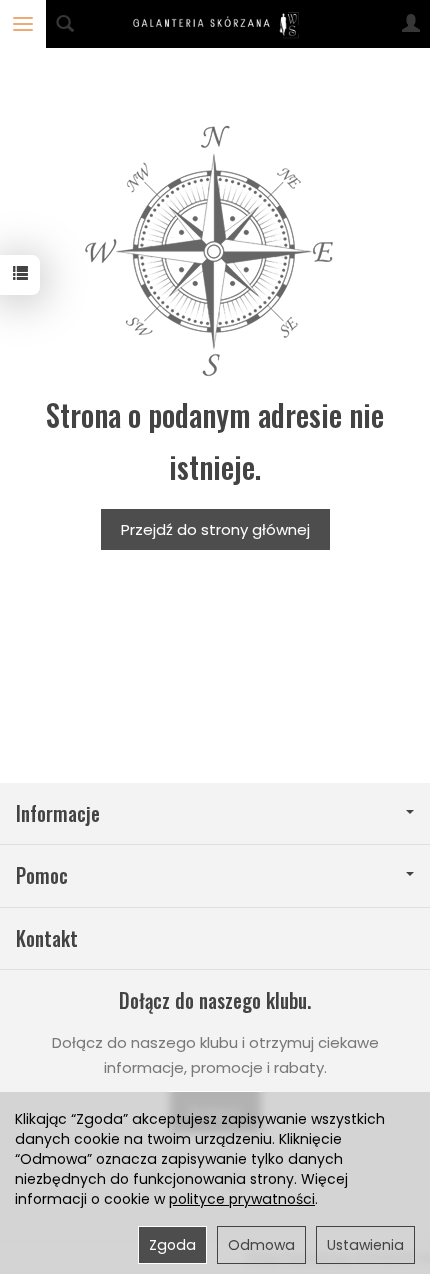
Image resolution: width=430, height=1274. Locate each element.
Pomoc (42, 875)
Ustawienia (365, 1245)
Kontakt (47, 938)
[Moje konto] (411, 24)
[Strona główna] (215, 24)
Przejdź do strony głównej (215, 529)
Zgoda (172, 1245)
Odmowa (261, 1245)
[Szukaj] (65, 24)
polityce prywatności (242, 1199)
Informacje (58, 813)
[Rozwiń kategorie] (23, 24)
